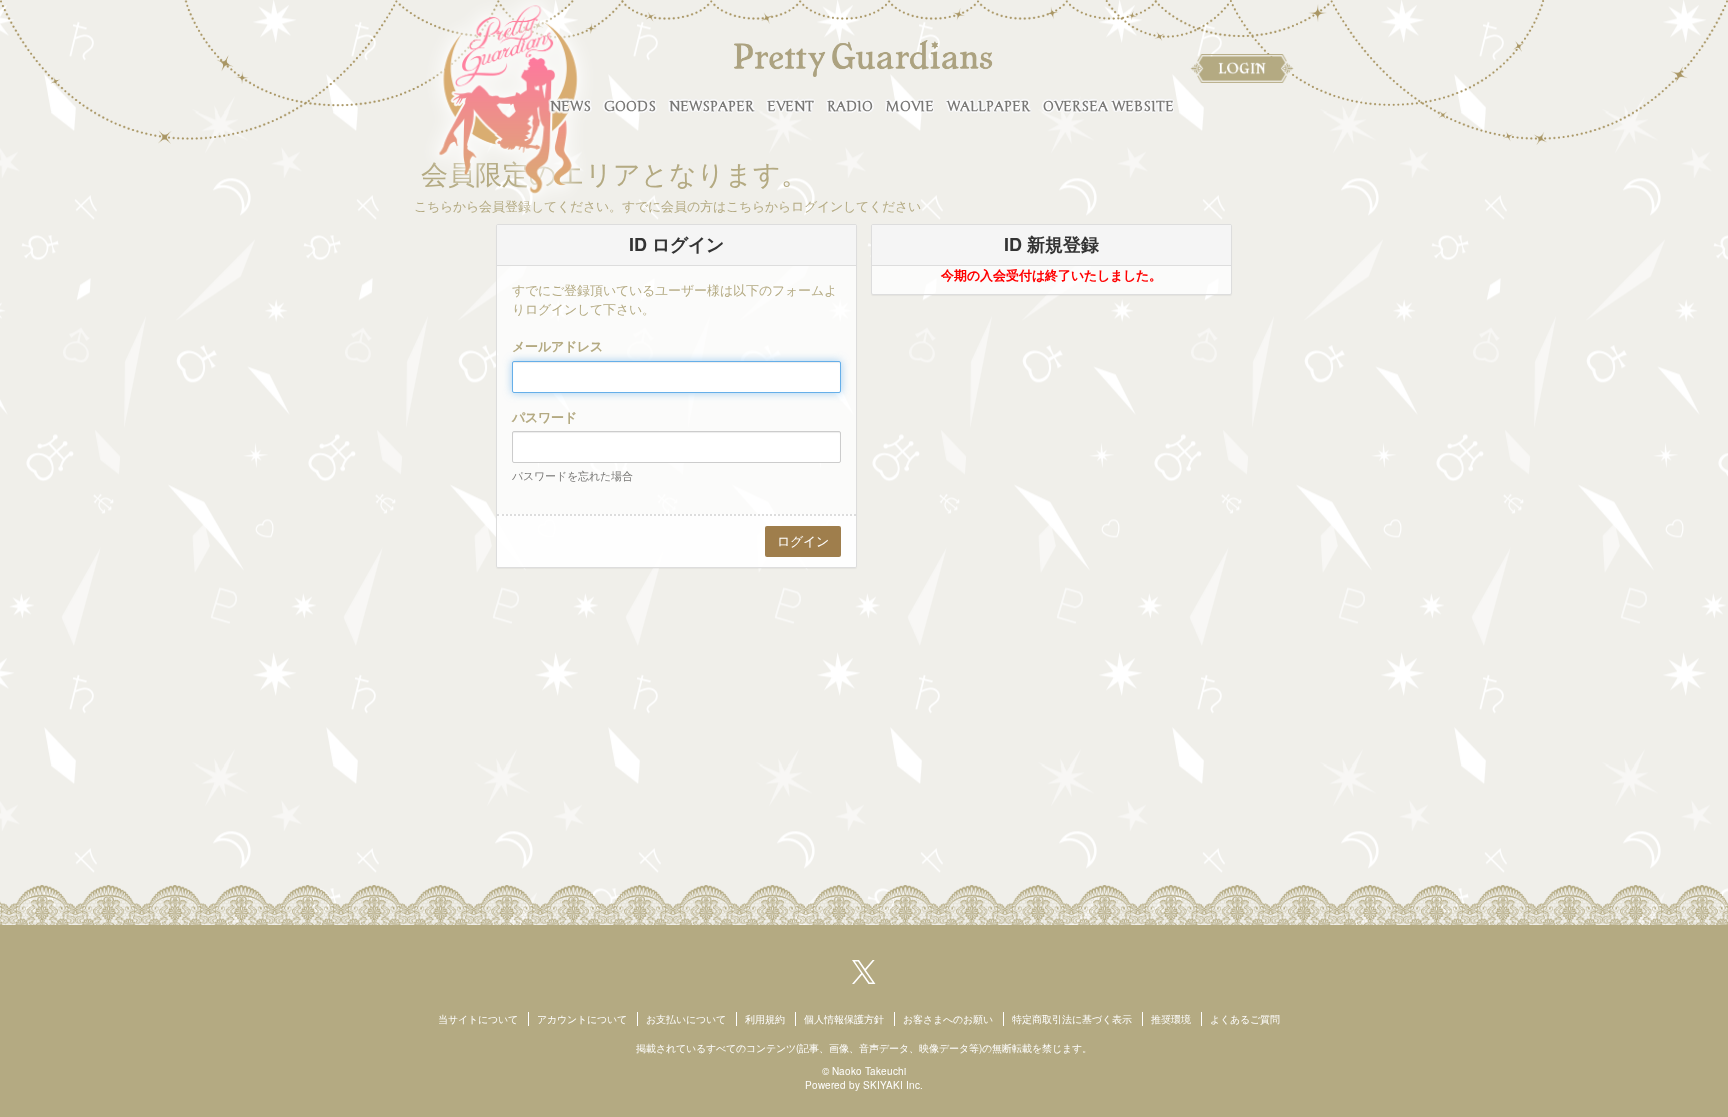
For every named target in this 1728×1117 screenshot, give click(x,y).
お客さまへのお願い (948, 1019)
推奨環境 (1171, 1019)
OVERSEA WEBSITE (1108, 106)
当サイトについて (478, 1019)
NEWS (570, 106)
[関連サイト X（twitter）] (864, 970)
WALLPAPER (988, 106)
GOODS (630, 106)
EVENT (790, 106)
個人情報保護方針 (844, 1019)
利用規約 (765, 1019)
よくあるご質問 (1245, 1019)
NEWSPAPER (711, 106)
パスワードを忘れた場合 (572, 475)
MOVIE (910, 106)
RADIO (850, 106)
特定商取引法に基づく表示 (1072, 1019)
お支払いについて (686, 1019)
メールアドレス (557, 346)
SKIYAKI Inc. (893, 1085)
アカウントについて (582, 1019)
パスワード (544, 417)
